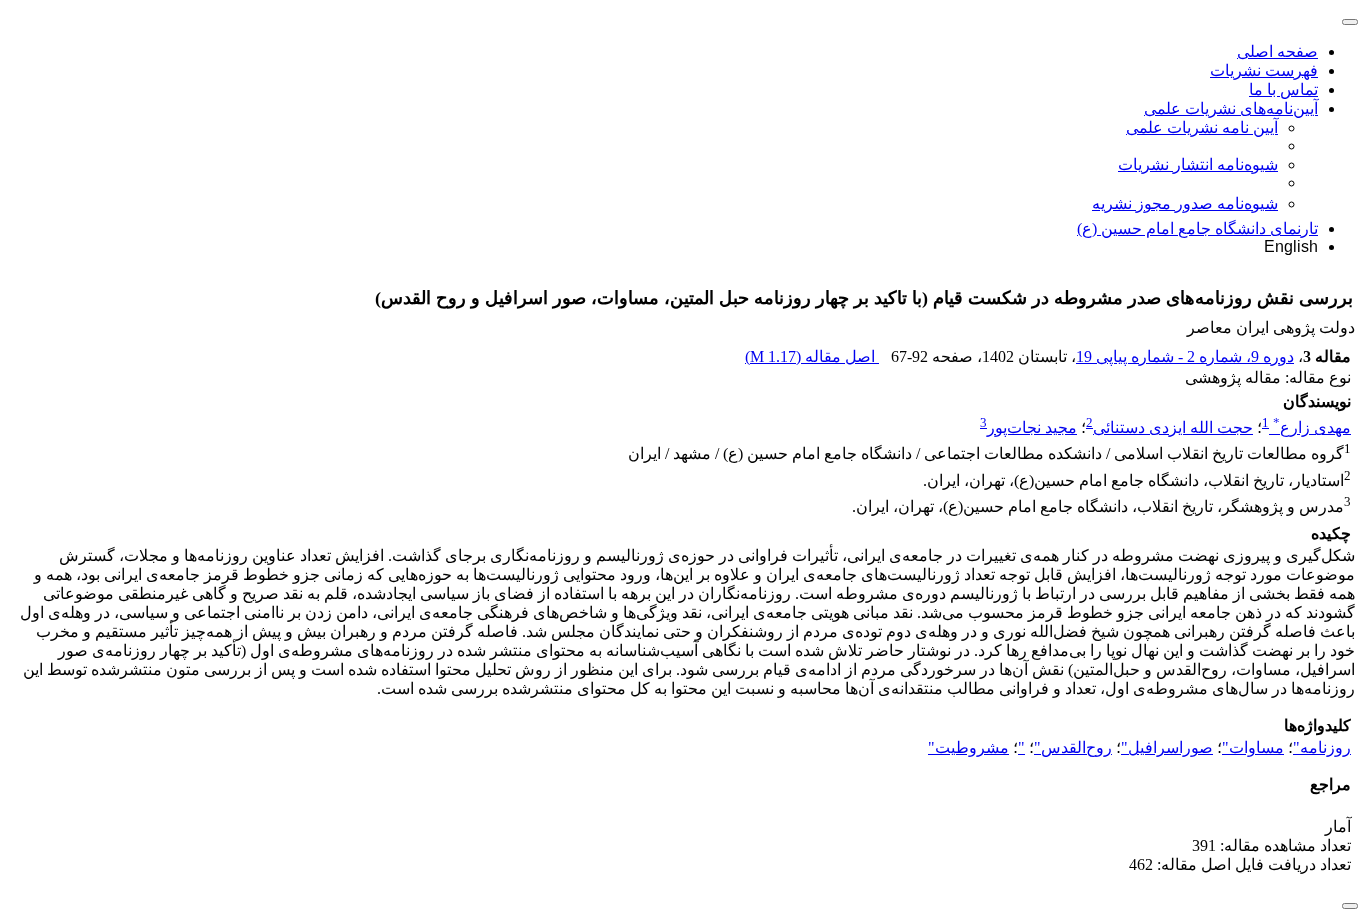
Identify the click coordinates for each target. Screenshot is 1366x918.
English (1291, 246)
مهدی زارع (1312, 427)
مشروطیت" (968, 747)
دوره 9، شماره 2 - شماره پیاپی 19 (1185, 356)
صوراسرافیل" (1167, 747)
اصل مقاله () (812, 356)
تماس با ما (1283, 89)
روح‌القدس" (1073, 747)
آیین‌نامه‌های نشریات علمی (1231, 108)
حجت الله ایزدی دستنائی (1173, 427)
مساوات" (1253, 747)
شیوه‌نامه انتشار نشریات (1198, 164)
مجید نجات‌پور (1032, 427)
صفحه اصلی (1277, 51)
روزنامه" (1322, 747)
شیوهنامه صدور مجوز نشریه (1185, 203)
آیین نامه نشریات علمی (1202, 127)
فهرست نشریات (1264, 70)
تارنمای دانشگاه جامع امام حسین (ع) (1197, 228)
